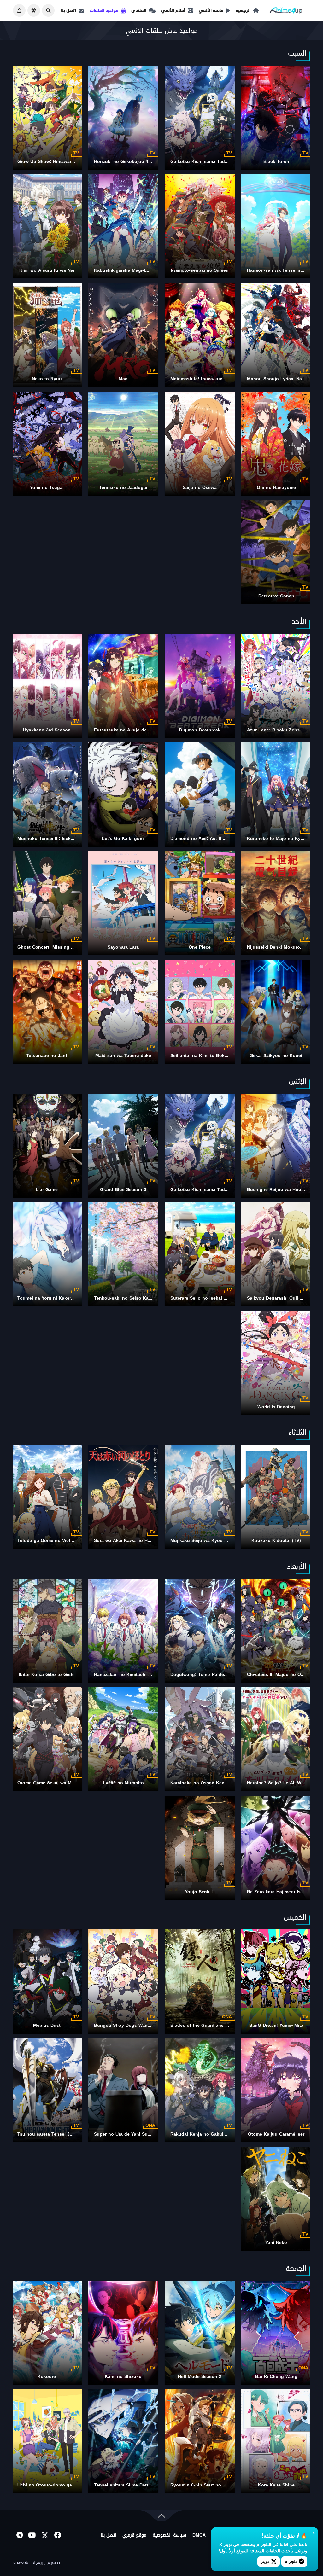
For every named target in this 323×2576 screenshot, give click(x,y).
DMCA (199, 2535)
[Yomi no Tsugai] (47, 444)
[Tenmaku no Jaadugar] (123, 444)
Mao (123, 379)
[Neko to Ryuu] (47, 335)
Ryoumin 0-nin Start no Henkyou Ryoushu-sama (223, 2485)
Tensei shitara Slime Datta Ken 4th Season (141, 2485)
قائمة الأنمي (211, 10)
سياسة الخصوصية (169, 2535)
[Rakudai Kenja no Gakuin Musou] (200, 2090)
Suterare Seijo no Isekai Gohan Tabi (210, 1298)
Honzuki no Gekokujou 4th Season (132, 162)
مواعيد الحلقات (104, 10)
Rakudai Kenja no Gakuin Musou (206, 2134)
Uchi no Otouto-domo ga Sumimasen (58, 2485)
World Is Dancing (276, 1407)
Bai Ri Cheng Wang (276, 2377)
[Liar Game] (47, 1146)
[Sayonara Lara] (123, 903)
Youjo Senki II (200, 1892)
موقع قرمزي (134, 2535)
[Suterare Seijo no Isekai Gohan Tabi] (200, 1254)
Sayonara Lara (123, 947)
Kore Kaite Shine (276, 2485)
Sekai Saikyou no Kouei (276, 1056)
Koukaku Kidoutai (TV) (276, 1541)
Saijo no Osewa (200, 488)
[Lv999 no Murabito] (123, 1739)
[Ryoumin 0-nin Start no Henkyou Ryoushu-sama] (200, 2441)
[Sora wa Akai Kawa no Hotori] (123, 1497)
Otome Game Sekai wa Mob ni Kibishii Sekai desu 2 (74, 1783)
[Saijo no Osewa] (200, 444)
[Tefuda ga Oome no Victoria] (47, 1497)
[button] (48, 10)
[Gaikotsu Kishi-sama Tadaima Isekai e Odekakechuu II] (200, 118)
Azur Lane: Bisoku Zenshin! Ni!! (282, 730)
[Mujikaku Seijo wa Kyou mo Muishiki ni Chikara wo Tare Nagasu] (200, 1497)
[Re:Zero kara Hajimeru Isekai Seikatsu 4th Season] (276, 1848)
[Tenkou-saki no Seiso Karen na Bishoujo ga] (123, 1254)
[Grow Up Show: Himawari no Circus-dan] (47, 118)
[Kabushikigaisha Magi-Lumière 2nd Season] (123, 226)
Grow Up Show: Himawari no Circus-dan (61, 162)
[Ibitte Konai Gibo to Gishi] (47, 1631)
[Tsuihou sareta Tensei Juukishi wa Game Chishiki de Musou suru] (47, 2090)
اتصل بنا (68, 10)
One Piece (200, 947)
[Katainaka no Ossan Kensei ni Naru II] (200, 1739)
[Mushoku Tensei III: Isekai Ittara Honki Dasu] (47, 794)
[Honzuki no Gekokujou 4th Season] (123, 118)
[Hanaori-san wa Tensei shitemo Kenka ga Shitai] (276, 226)
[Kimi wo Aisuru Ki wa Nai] (47, 226)
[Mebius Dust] (47, 1981)
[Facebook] (57, 2535)
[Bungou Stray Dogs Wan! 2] (123, 1981)
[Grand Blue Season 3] (123, 1146)
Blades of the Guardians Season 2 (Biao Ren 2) (222, 2025)
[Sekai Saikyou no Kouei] (276, 1012)
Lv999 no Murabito (123, 1783)
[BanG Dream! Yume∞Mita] (276, 1981)
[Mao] (123, 335)
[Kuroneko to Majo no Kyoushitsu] (276, 794)
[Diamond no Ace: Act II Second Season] (200, 794)
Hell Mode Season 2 (200, 2377)
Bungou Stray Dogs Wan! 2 (124, 2025)
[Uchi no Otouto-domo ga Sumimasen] (47, 2441)
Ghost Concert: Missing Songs (51, 947)
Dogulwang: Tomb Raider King (204, 1675)
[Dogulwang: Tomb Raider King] (200, 1631)
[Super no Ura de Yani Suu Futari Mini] (123, 2090)
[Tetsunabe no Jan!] (47, 1012)
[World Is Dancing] (276, 1363)
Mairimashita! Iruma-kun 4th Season (210, 379)
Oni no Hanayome (276, 488)
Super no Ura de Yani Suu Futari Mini (135, 2134)
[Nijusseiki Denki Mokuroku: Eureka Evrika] (276, 903)
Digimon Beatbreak (200, 730)
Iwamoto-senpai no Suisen (200, 270)
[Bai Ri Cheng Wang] (276, 2333)
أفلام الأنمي (173, 10)
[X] (45, 2535)
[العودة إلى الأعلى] (161, 2517)
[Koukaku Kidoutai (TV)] (276, 1497)
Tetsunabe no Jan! (47, 1056)
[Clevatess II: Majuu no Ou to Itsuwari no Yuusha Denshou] (276, 1631)
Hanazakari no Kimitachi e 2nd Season (136, 1675)
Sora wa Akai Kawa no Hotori (126, 1541)
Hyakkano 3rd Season (47, 730)
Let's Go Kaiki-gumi (123, 838)
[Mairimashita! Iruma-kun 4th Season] (200, 335)
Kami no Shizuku (123, 2377)
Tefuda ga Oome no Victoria (48, 1541)
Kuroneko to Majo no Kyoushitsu (283, 838)
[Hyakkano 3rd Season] (47, 686)
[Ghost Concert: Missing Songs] (47, 903)
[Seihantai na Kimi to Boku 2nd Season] (200, 1012)
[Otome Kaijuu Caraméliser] (276, 2090)
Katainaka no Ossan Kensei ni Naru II (211, 1783)
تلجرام (291, 2561)
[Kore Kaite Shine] (276, 2441)
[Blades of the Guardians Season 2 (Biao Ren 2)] (200, 1981)
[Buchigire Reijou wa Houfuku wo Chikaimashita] (276, 1146)
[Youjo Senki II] (200, 1848)
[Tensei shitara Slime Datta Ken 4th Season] (123, 2441)
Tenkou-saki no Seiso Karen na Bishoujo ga (142, 1298)
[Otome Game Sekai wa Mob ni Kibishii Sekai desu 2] (47, 1739)
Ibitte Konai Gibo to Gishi (47, 1675)
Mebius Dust (47, 2025)
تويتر (265, 2561)
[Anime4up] (286, 12)
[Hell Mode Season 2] (200, 2333)
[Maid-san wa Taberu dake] (123, 1012)
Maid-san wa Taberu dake (123, 1056)
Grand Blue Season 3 (123, 1190)
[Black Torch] (276, 118)
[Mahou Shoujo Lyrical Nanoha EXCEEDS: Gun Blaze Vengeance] (276, 335)
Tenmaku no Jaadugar (123, 488)
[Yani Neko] (276, 2199)
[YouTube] (32, 2535)
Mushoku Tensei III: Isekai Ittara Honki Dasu (66, 838)
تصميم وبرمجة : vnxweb (37, 2563)
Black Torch (276, 162)
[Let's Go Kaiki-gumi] (123, 794)
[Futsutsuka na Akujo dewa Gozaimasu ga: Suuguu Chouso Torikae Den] (123, 686)
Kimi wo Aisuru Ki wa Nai (47, 270)
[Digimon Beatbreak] (200, 686)
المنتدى (139, 10)
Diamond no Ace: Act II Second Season (214, 838)
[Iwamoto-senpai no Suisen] (200, 226)
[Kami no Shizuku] (123, 2333)
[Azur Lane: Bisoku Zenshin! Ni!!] (276, 686)
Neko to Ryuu (47, 379)
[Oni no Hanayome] (276, 444)
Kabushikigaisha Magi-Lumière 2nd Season (141, 270)
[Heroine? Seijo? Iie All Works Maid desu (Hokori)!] (276, 1739)
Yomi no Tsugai (47, 488)
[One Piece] (200, 903)
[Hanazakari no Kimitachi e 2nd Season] (123, 1631)
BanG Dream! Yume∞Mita (276, 2025)
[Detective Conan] (276, 552)
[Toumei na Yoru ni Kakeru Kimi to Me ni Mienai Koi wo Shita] (47, 1254)
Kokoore (47, 2377)
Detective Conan (276, 596)
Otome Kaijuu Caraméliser (276, 2134)
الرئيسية (243, 10)
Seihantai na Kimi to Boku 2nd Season (213, 1056)
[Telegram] (20, 2535)
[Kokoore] (47, 2333)
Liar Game (47, 1190)
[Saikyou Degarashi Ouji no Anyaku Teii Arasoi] (276, 1254)
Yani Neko (276, 2243)
